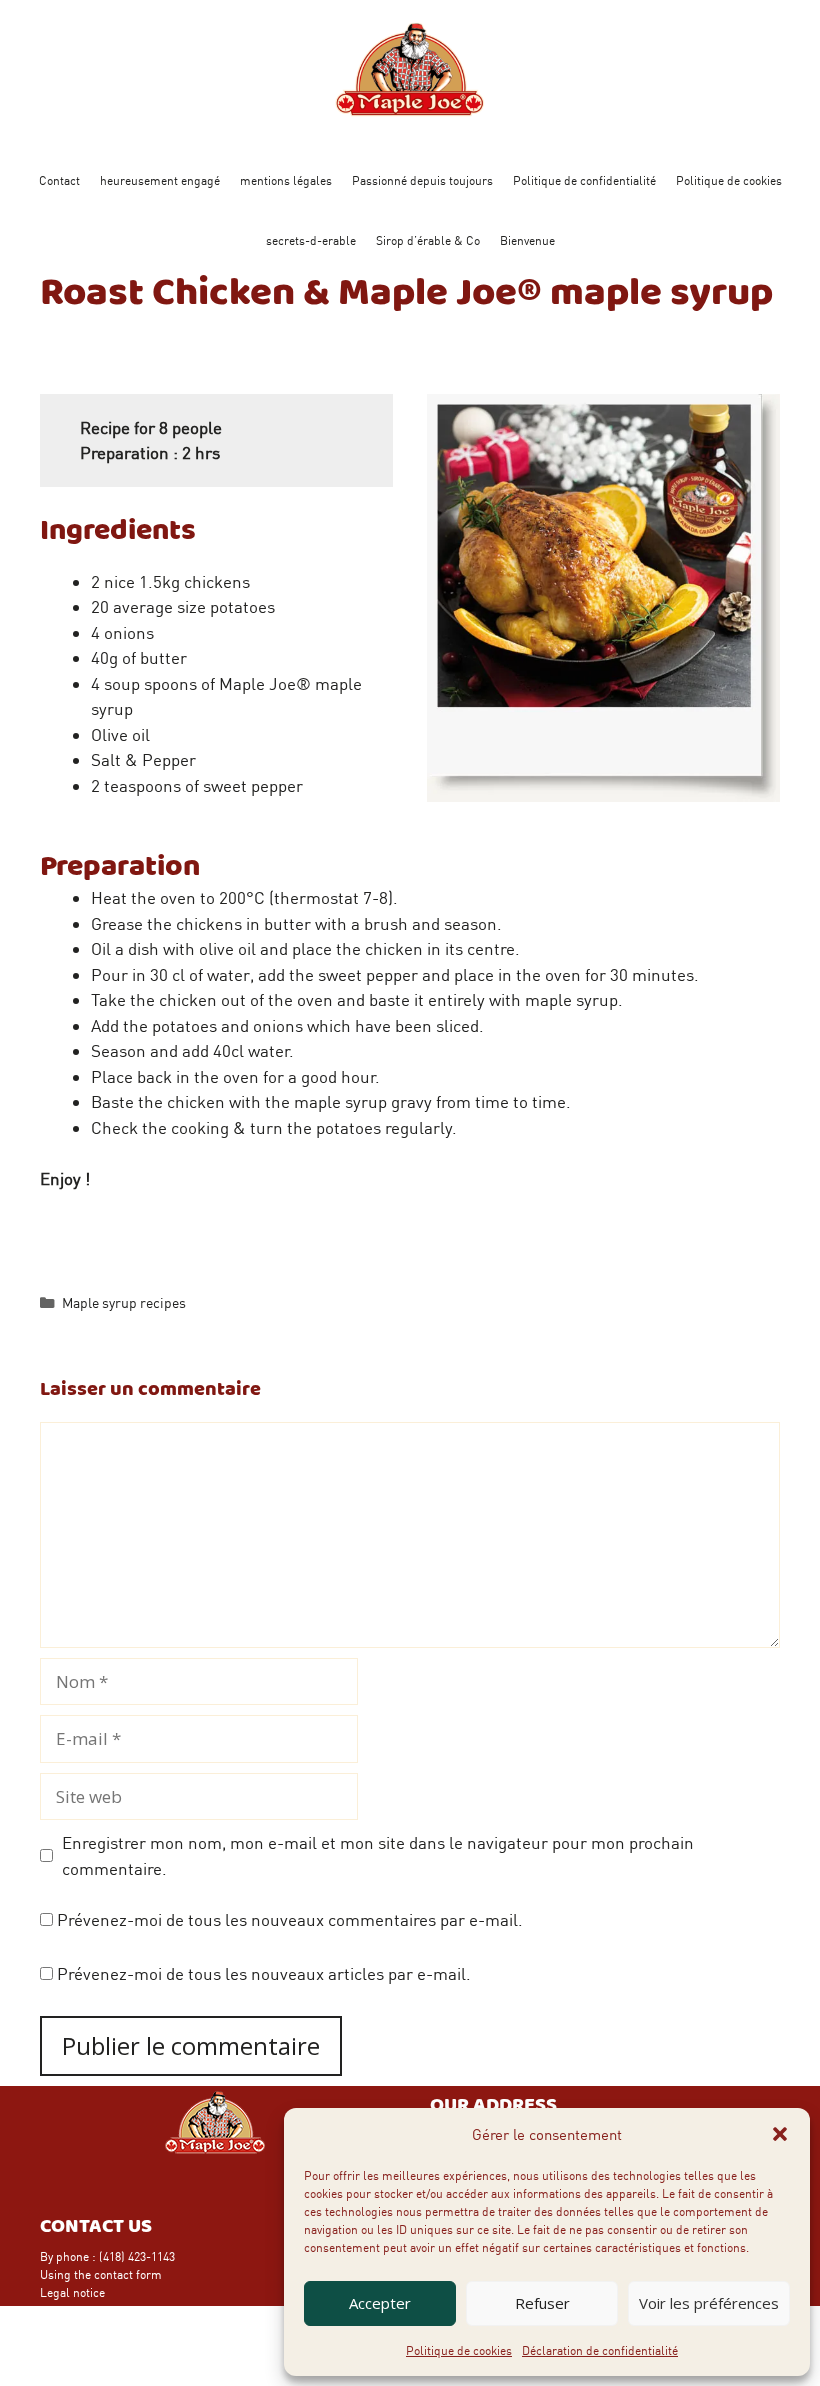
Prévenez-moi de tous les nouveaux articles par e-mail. (264, 1973)
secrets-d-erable (311, 240)
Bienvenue (527, 240)
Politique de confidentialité (584, 180)
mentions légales (286, 180)
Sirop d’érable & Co (428, 240)
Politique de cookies (459, 2350)
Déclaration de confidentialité (600, 2350)
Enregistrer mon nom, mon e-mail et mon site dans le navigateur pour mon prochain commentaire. (378, 1855)
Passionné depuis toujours (422, 180)
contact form (128, 2274)
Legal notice (72, 2292)
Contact (59, 180)
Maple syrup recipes (124, 1302)
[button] (780, 2134)
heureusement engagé (160, 180)
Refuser (542, 2303)
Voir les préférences (709, 2303)
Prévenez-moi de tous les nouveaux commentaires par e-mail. (290, 1919)
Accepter (380, 2303)
